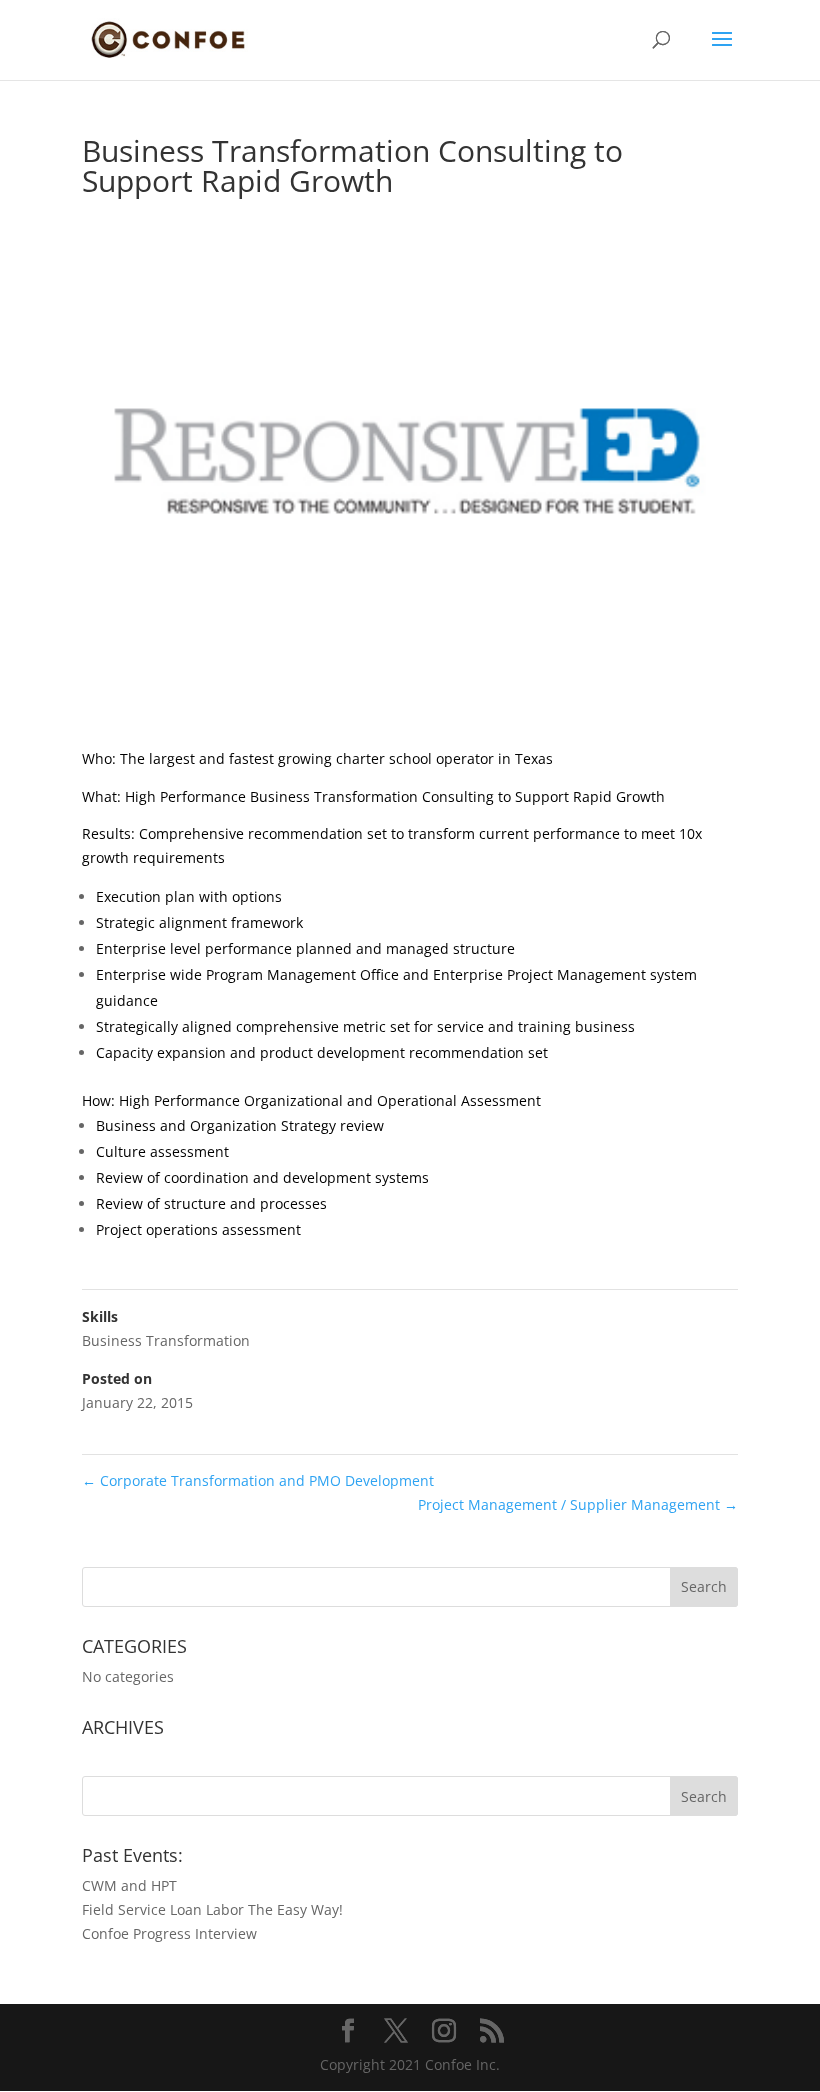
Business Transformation (166, 1340)
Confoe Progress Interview (169, 1933)
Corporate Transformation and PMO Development (258, 1480)
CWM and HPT (129, 1885)
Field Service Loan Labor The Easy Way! (212, 1909)
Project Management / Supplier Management (578, 1504)
